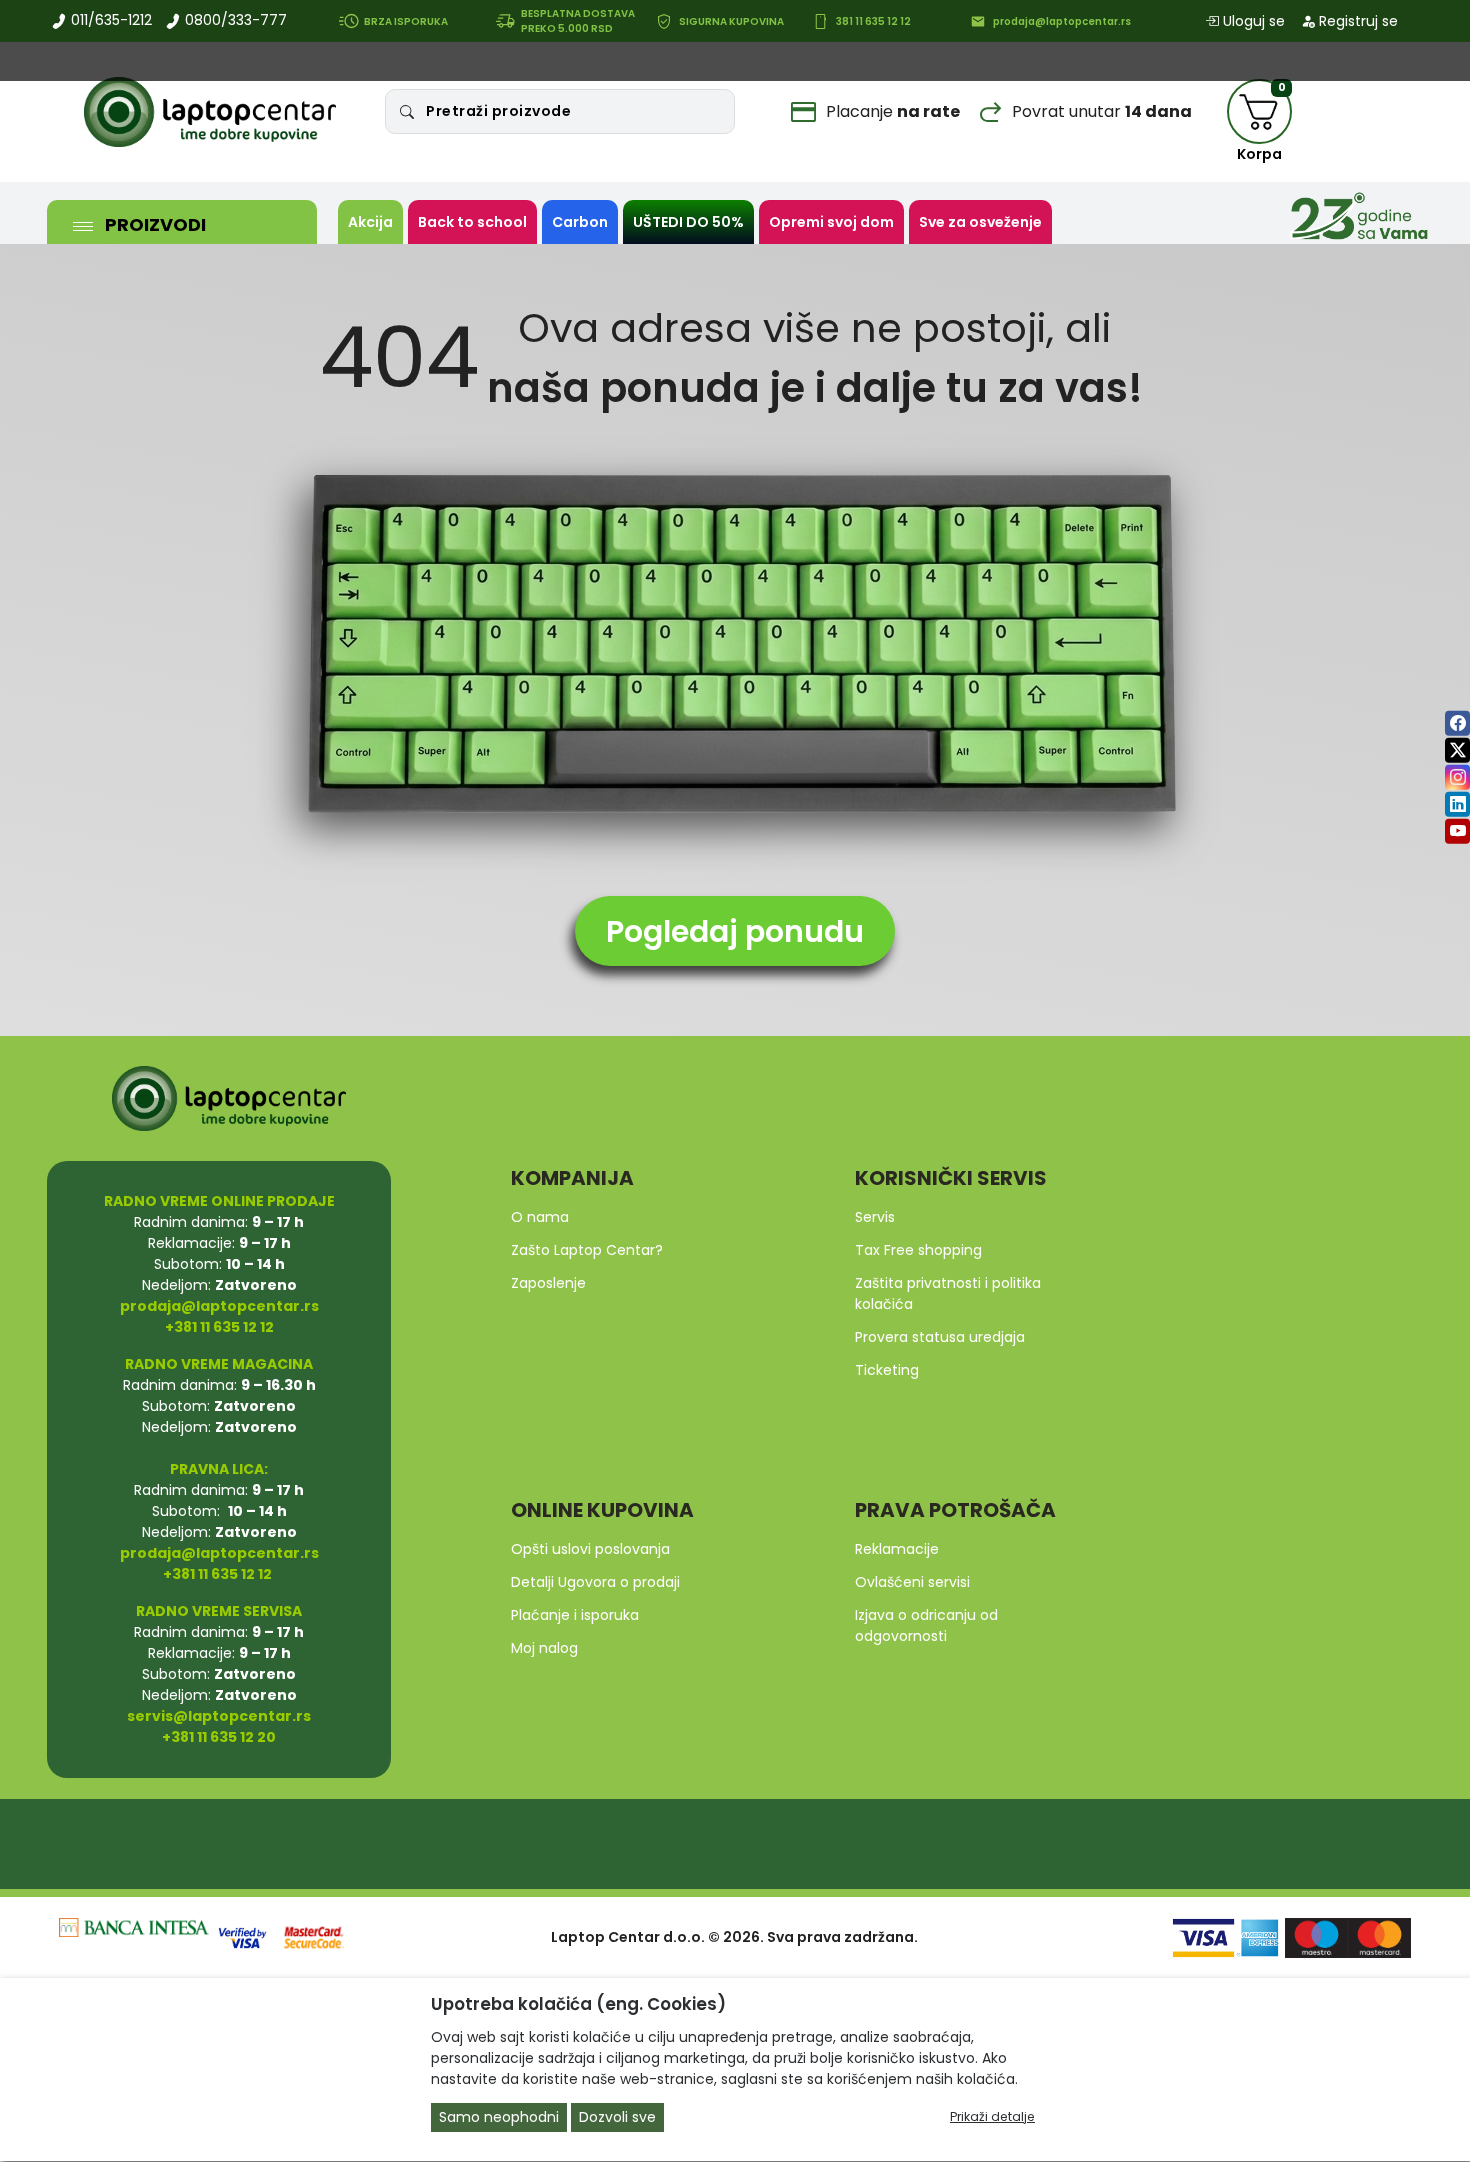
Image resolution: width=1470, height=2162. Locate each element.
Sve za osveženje (980, 222)
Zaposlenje (548, 1283)
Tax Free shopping (918, 1250)
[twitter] (1457, 749)
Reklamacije (897, 1549)
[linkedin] (1457, 803)
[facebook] (1457, 722)
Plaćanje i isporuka (575, 1615)
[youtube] (1457, 830)
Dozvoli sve (617, 2118)
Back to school (472, 222)
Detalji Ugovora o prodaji (595, 1582)
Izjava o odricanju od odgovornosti (926, 1625)
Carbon (580, 222)
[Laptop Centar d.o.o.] (210, 112)
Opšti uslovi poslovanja (590, 1549)
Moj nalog (544, 1648)
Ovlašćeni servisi (912, 1582)
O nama (540, 1217)
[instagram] (1457, 776)
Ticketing (887, 1370)
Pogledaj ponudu (735, 931)
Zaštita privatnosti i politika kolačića (948, 1293)
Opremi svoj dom (831, 222)
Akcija (370, 222)
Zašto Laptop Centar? (587, 1250)
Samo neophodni (499, 2118)
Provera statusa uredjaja (940, 1337)
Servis (875, 1217)
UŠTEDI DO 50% (688, 222)
